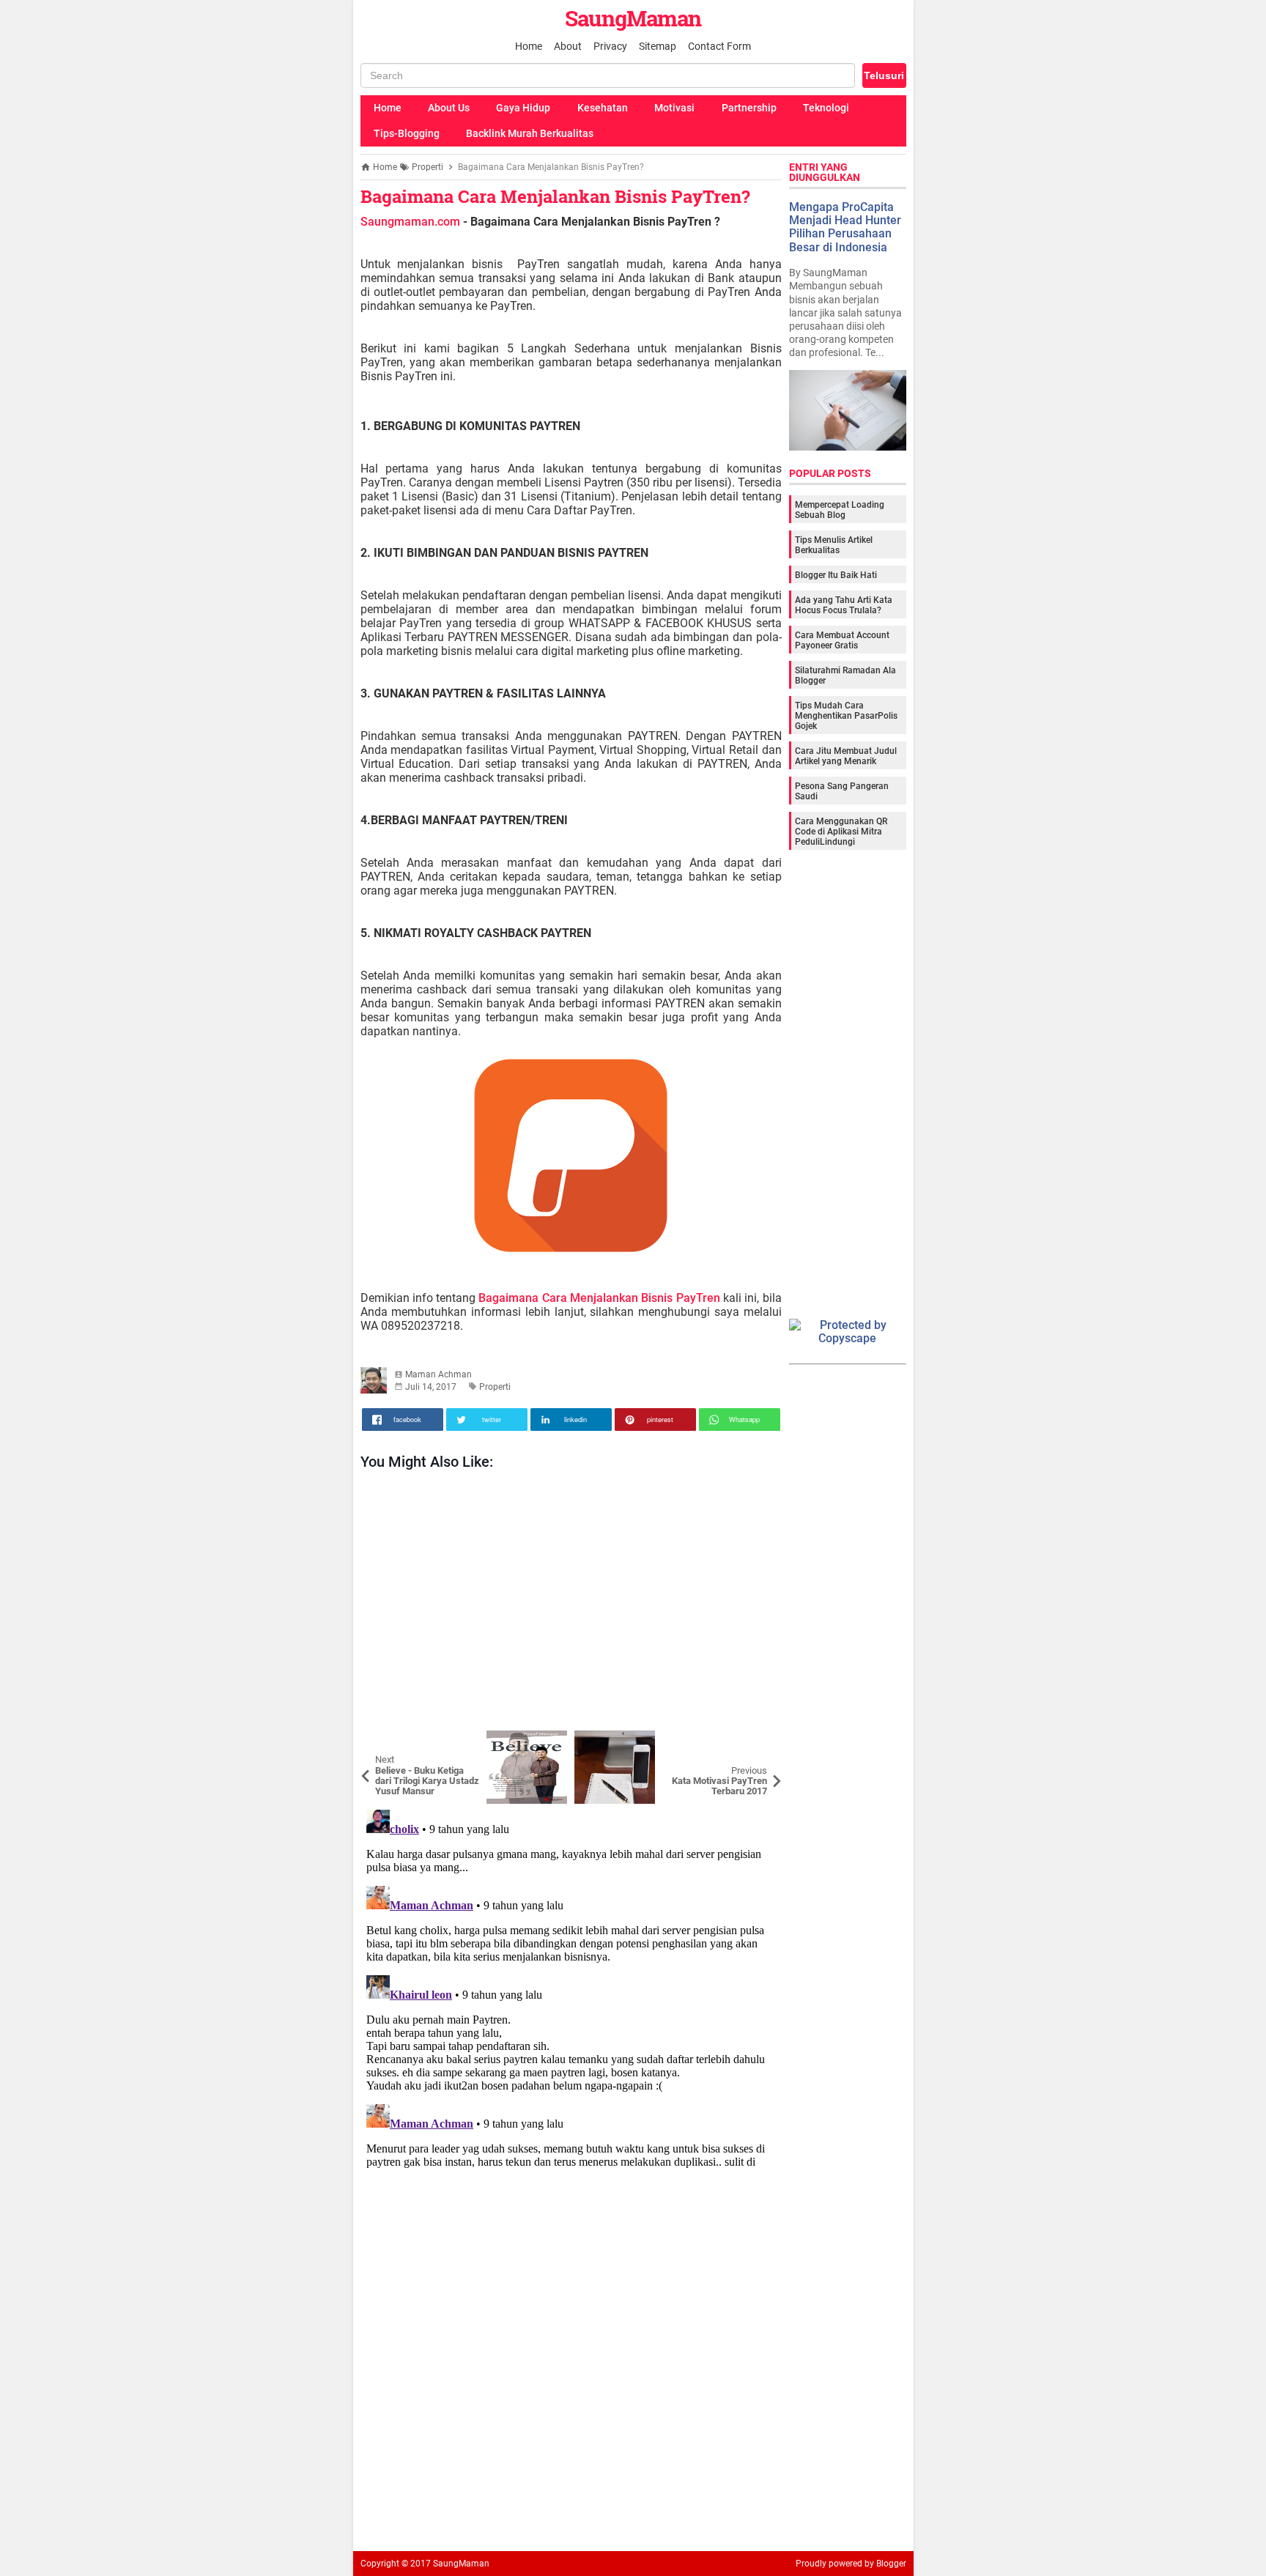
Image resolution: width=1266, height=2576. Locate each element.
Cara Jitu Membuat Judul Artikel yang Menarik (846, 756)
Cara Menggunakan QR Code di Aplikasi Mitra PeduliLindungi (841, 832)
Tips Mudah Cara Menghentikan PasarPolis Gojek (846, 716)
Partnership (749, 108)
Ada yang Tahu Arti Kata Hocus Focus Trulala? (844, 605)
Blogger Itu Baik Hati (836, 575)
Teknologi (826, 108)
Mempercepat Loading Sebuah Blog (840, 510)
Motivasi (674, 108)
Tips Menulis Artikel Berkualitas (834, 545)
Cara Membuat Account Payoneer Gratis (842, 640)
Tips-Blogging (407, 133)
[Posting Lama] (760, 1742)
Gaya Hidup (523, 108)
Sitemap (658, 46)
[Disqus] (571, 1987)
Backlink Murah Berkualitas (530, 133)
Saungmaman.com (410, 222)
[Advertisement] (571, 1604)
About (568, 46)
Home (529, 46)
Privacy (610, 46)
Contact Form (719, 46)
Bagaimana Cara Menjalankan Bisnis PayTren (599, 1298)
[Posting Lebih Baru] (382, 1742)
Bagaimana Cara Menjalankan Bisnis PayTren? (555, 196)
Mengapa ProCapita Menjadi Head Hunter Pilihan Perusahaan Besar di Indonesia (845, 227)
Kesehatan (603, 108)
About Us (449, 108)
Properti (495, 1387)
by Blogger (885, 2564)
